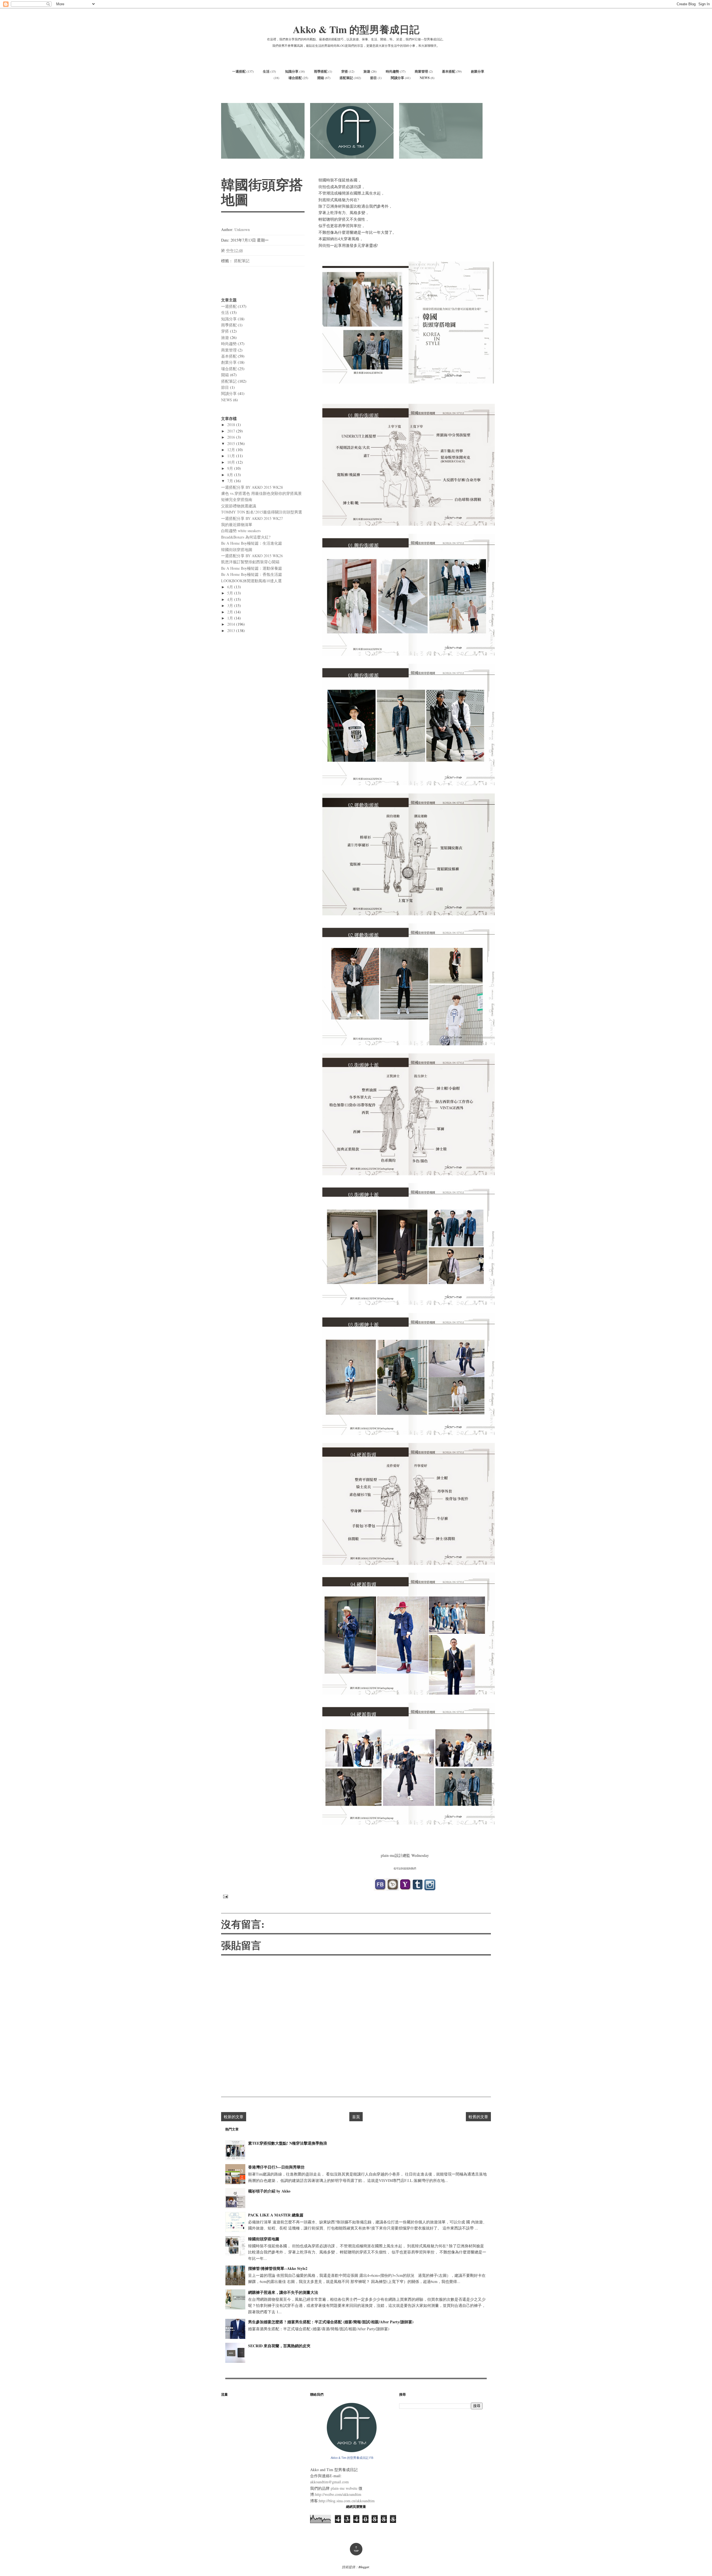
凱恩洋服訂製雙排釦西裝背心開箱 (250, 562)
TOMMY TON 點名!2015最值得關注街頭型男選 (262, 512)
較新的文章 (234, 2117)
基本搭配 (449, 71)
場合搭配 (295, 78)
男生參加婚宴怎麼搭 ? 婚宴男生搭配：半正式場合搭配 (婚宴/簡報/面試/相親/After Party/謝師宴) (331, 2322)
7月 (231, 481)
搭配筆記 (346, 78)
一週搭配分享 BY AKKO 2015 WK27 (252, 518)
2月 (231, 612)
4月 (231, 599)
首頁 (356, 2117)
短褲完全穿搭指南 (237, 499)
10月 (232, 462)
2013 (232, 631)
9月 (231, 468)
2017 (232, 431)
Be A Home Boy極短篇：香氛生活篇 (252, 574)
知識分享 (292, 71)
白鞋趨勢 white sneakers (241, 531)
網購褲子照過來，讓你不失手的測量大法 (283, 2292)
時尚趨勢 (392, 71)
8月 (231, 475)
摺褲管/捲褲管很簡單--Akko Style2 (278, 2268)
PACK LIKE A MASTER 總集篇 (276, 2215)
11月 (232, 456)
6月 (231, 587)
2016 (232, 437)
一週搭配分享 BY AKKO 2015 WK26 (252, 556)
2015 (232, 443)
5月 (231, 593)
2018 (232, 425)
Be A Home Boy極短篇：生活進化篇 (252, 543)
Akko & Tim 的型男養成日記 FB (352, 2458)
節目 (374, 78)
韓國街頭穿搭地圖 (237, 550)
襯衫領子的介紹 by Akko (269, 2191)
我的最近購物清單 (237, 524)
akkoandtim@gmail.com (329, 2482)
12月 (232, 450)
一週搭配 (239, 71)
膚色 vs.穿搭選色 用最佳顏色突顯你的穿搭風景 (261, 493)
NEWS (425, 78)
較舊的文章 (478, 2117)
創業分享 (478, 71)
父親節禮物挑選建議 (239, 506)
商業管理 (421, 71)
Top (356, 2549)
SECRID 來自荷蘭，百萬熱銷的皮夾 (279, 2346)
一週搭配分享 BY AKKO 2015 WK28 (252, 487)
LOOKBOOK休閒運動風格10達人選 (251, 581)
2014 (232, 624)
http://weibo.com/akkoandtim (338, 2494)
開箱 (321, 78)
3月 (231, 605)
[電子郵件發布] (225, 1896)
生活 (266, 71)
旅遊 (367, 71)
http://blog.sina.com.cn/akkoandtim (347, 2501)
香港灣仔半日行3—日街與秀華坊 (276, 2167)
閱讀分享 (397, 78)
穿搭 (345, 71)
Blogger (364, 2567)
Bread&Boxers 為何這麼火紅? (246, 537)
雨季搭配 (321, 71)
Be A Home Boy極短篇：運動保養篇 (252, 568)
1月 (231, 618)
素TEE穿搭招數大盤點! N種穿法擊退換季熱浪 (288, 2143)
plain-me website (344, 2488)
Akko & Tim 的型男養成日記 (356, 29)
